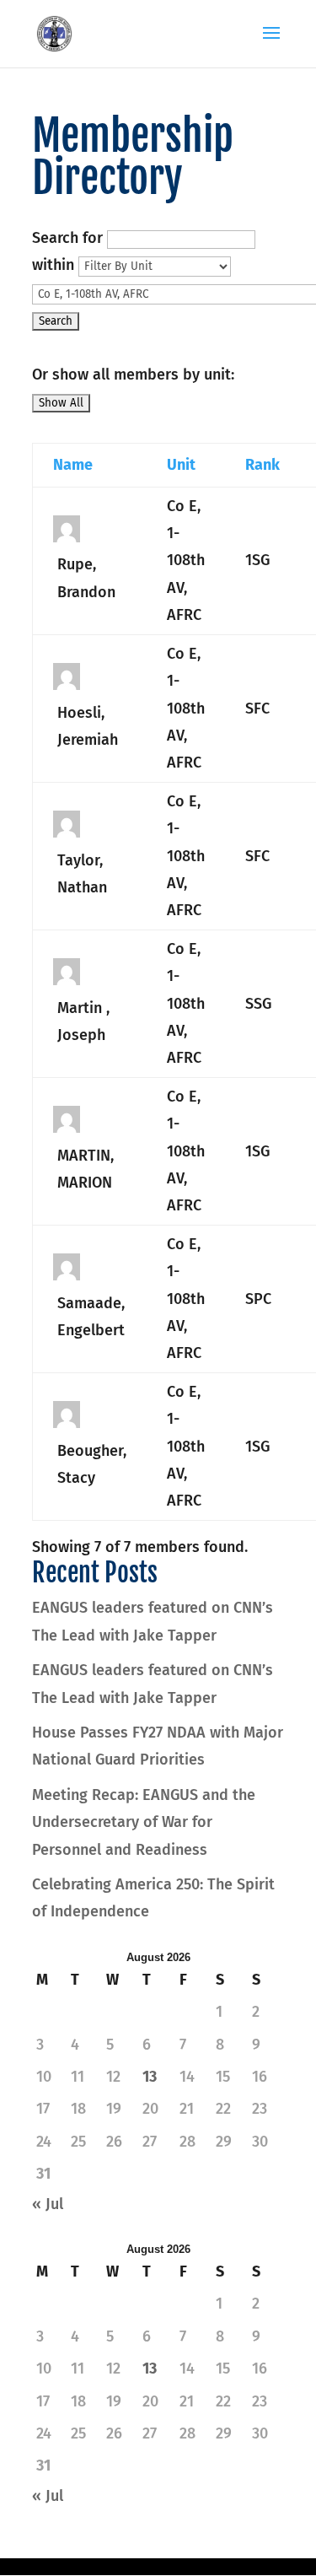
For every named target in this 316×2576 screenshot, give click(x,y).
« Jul (48, 2204)
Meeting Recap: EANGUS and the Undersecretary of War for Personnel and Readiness (144, 1822)
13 (150, 2077)
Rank (262, 465)
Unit (181, 465)
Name (73, 465)
